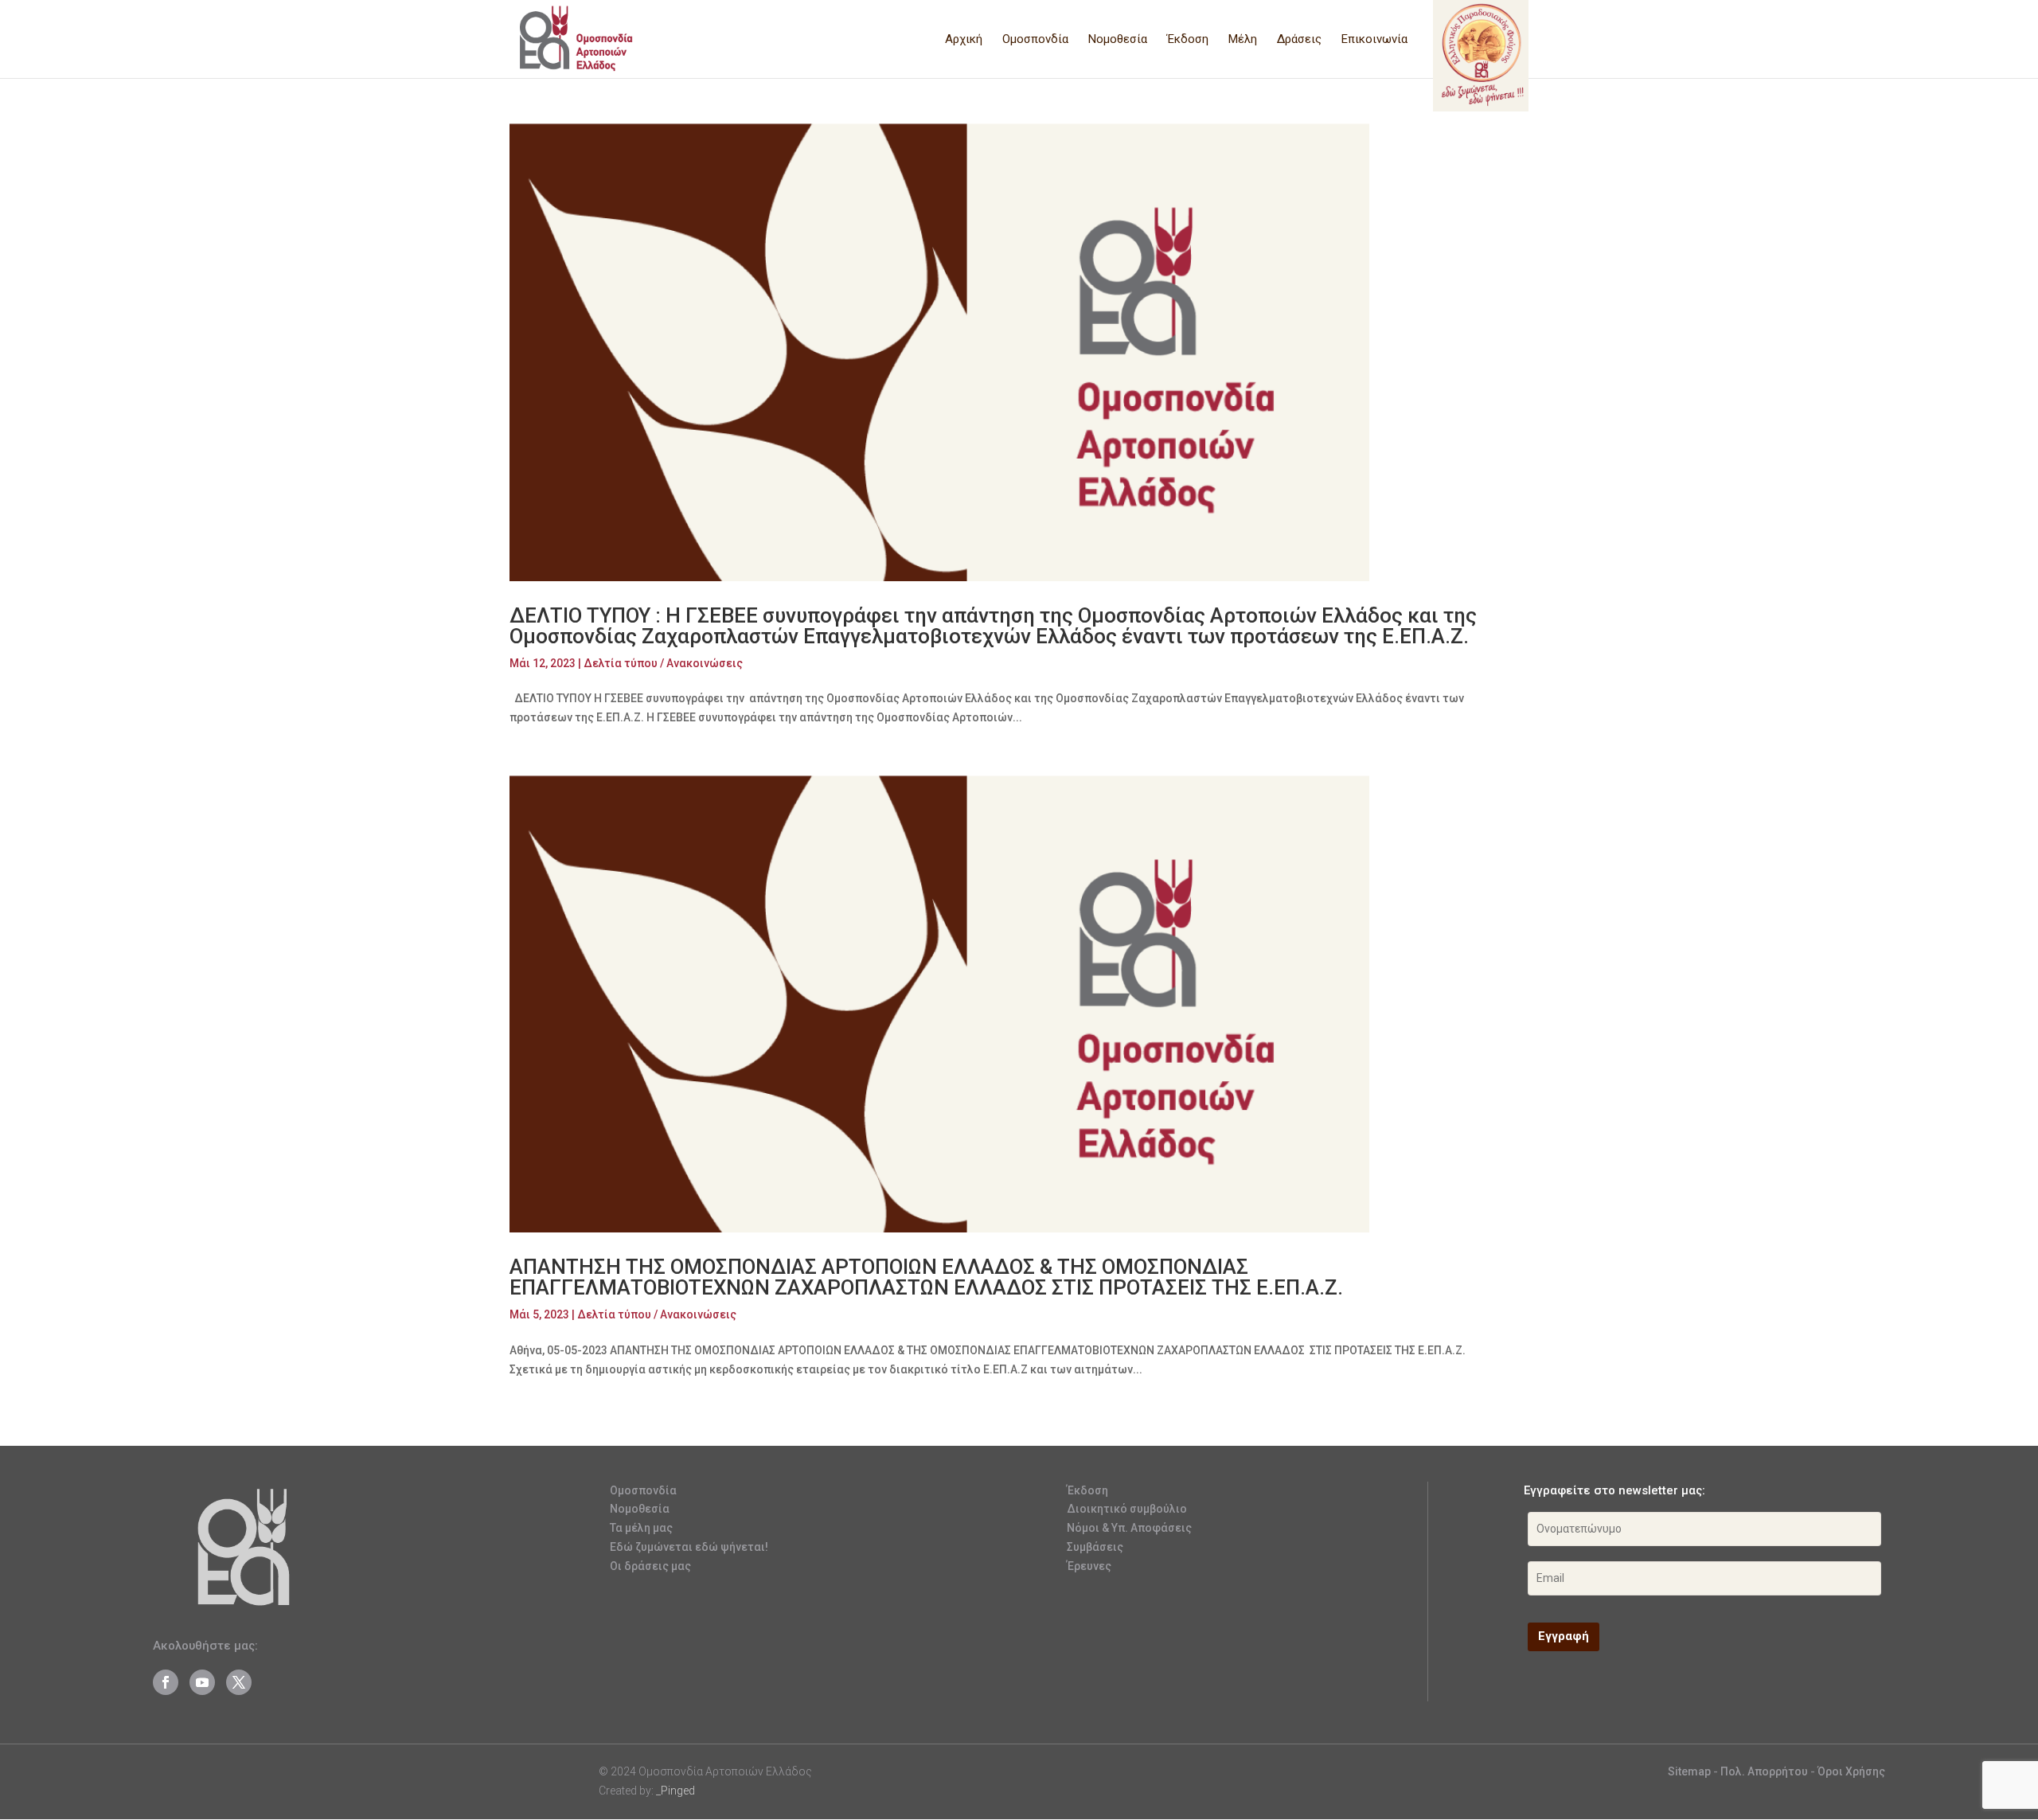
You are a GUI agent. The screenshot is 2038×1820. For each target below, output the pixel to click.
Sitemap (1689, 1771)
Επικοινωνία (1374, 40)
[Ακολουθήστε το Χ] (239, 1682)
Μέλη (1243, 40)
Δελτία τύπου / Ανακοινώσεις (663, 663)
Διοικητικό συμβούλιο (1127, 1509)
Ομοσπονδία (1035, 40)
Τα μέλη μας (641, 1528)
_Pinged (675, 1791)
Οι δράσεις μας (650, 1566)
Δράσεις (1299, 40)
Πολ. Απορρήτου (1765, 1771)
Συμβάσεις (1095, 1547)
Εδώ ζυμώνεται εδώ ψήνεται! (689, 1547)
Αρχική (964, 40)
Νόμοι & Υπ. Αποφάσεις (1129, 1528)
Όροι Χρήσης (1851, 1771)
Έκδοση (1188, 40)
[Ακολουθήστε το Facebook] (166, 1682)
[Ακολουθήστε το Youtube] (202, 1682)
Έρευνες (1089, 1566)
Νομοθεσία (1118, 40)
